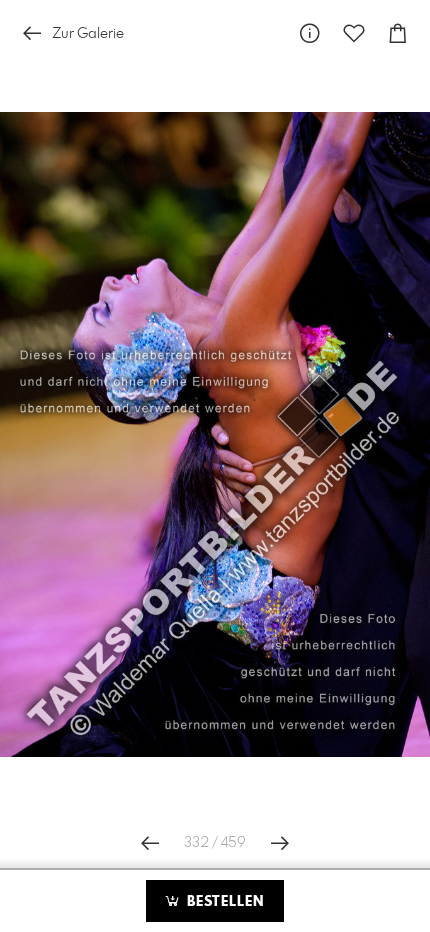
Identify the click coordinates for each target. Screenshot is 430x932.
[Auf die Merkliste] (354, 33)
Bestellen (223, 902)
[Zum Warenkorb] (398, 33)
